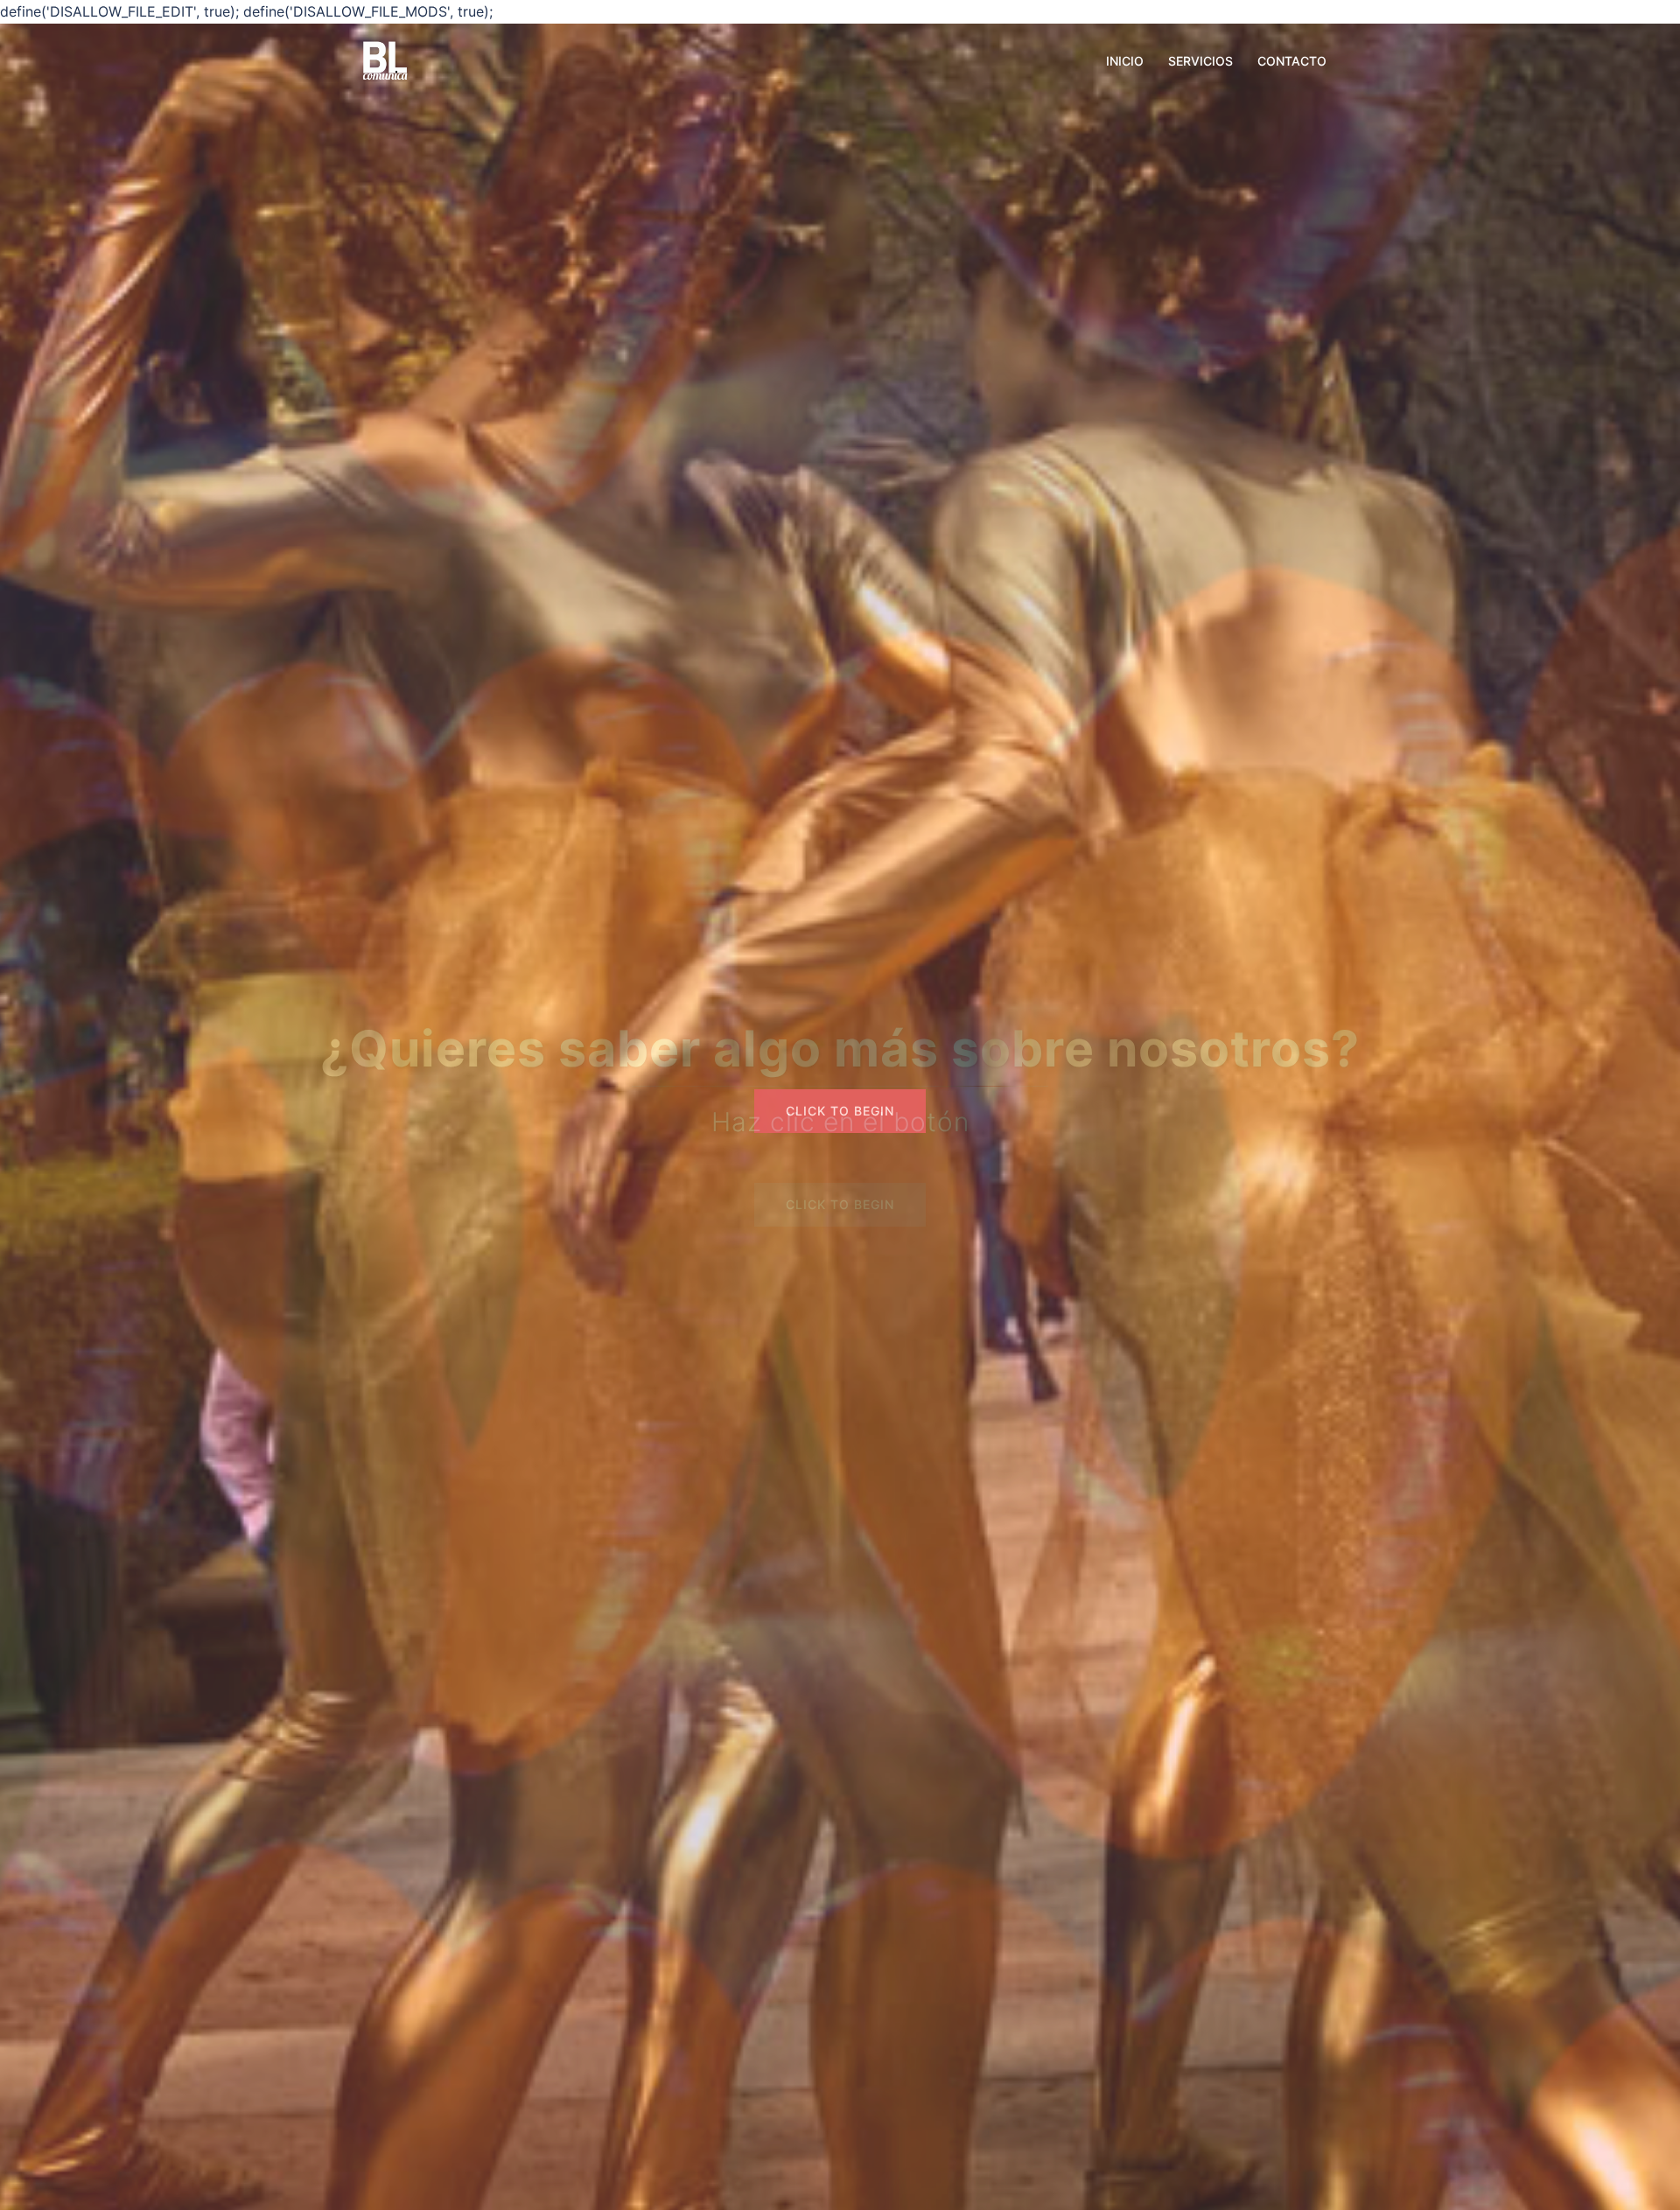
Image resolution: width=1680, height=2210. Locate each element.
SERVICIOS (1200, 61)
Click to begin (840, 1204)
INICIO (1125, 61)
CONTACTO (1292, 61)
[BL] (385, 59)
